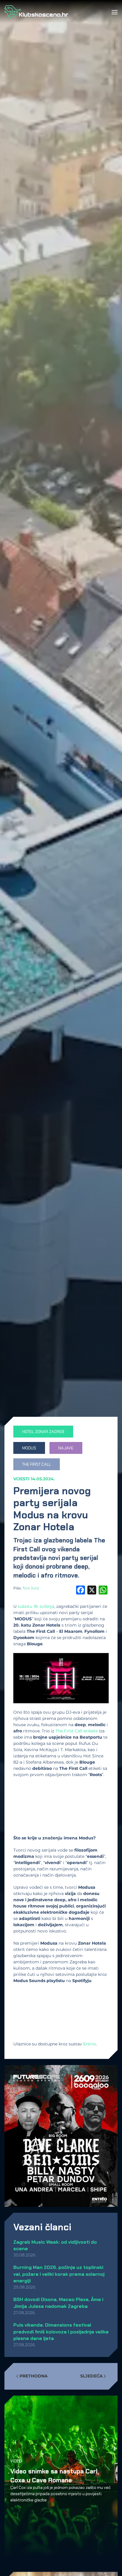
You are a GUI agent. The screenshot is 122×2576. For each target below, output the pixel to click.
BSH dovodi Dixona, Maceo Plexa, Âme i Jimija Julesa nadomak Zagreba (58, 2303)
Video (16, 2461)
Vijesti (21, 1479)
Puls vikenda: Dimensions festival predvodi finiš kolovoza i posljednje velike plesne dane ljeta (61, 2332)
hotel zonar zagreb (43, 1432)
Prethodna (34, 2376)
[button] (115, 12)
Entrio (90, 2044)
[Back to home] (36, 12)
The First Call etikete (77, 1731)
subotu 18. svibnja (36, 1606)
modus (29, 1448)
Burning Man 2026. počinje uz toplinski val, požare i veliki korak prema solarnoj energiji (59, 2274)
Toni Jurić (31, 1588)
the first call (37, 1464)
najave (66, 1448)
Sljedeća (91, 2376)
